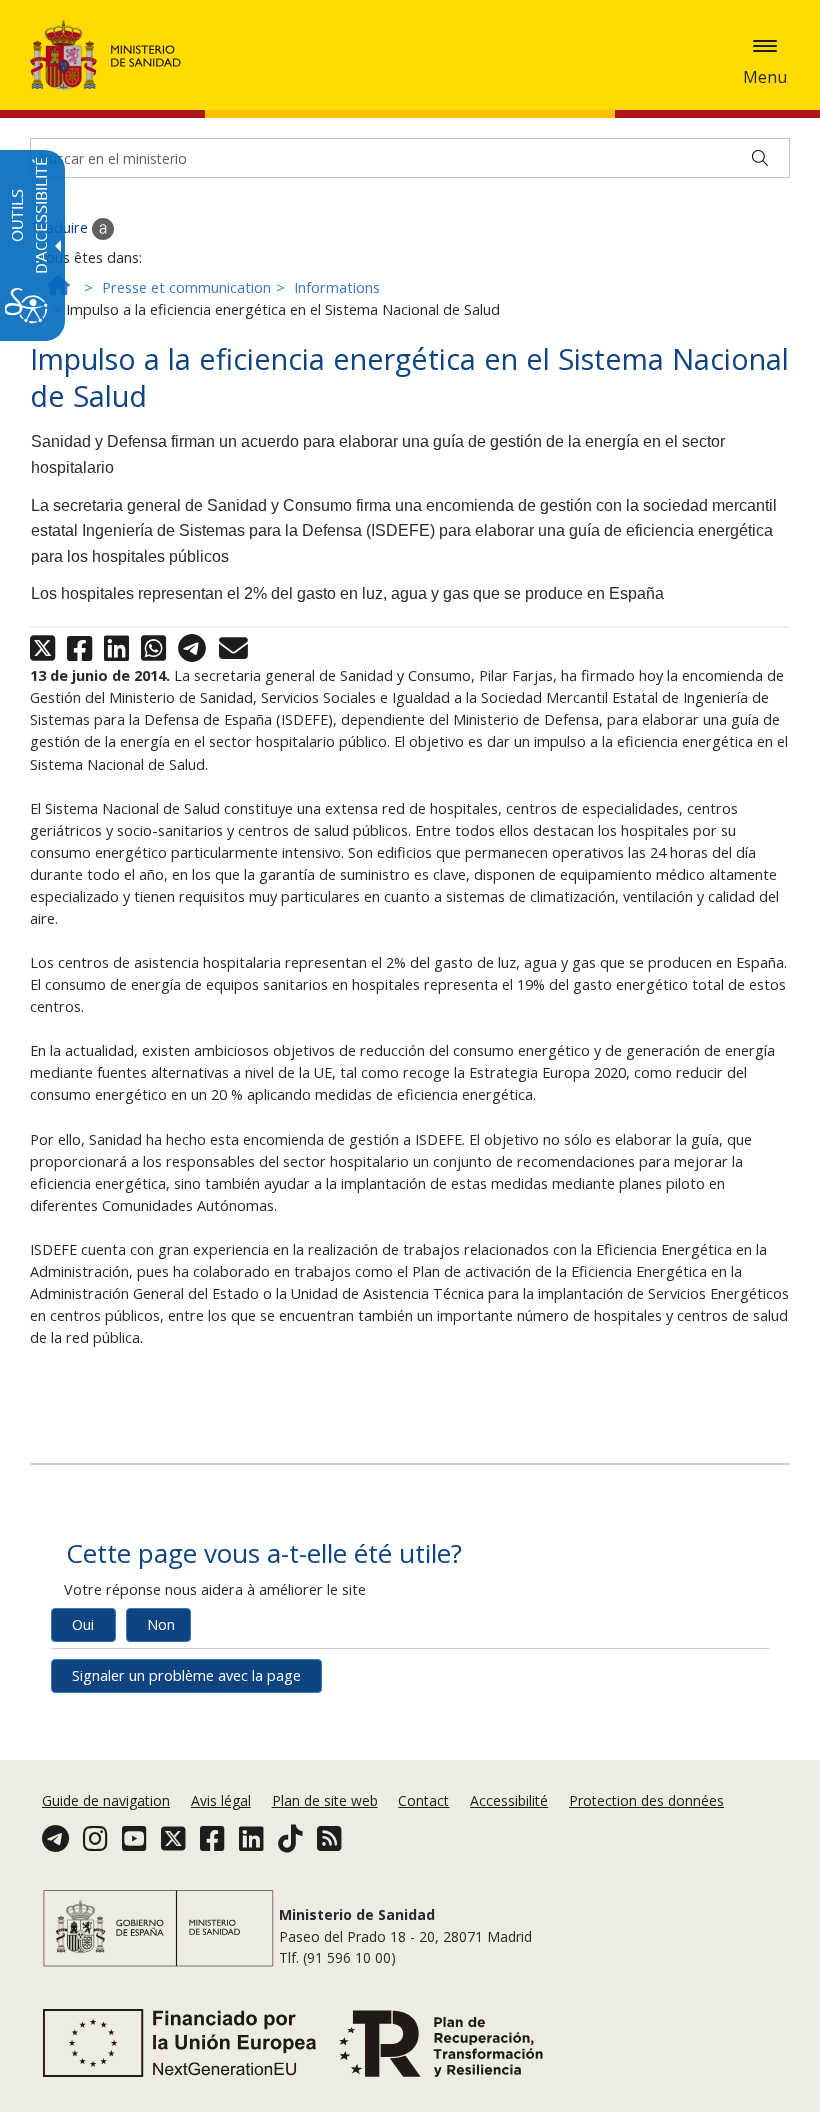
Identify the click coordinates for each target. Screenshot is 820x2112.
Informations (337, 287)
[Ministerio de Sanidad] (106, 55)
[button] (765, 46)
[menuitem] (108, 1800)
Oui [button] (83, 1624)
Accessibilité (509, 1800)
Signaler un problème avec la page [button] (186, 1675)
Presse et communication (186, 287)
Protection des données (646, 1800)
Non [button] (161, 1624)
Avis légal (221, 1800)
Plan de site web (325, 1800)
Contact (423, 1800)
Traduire (61, 227)
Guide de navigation (106, 1800)
